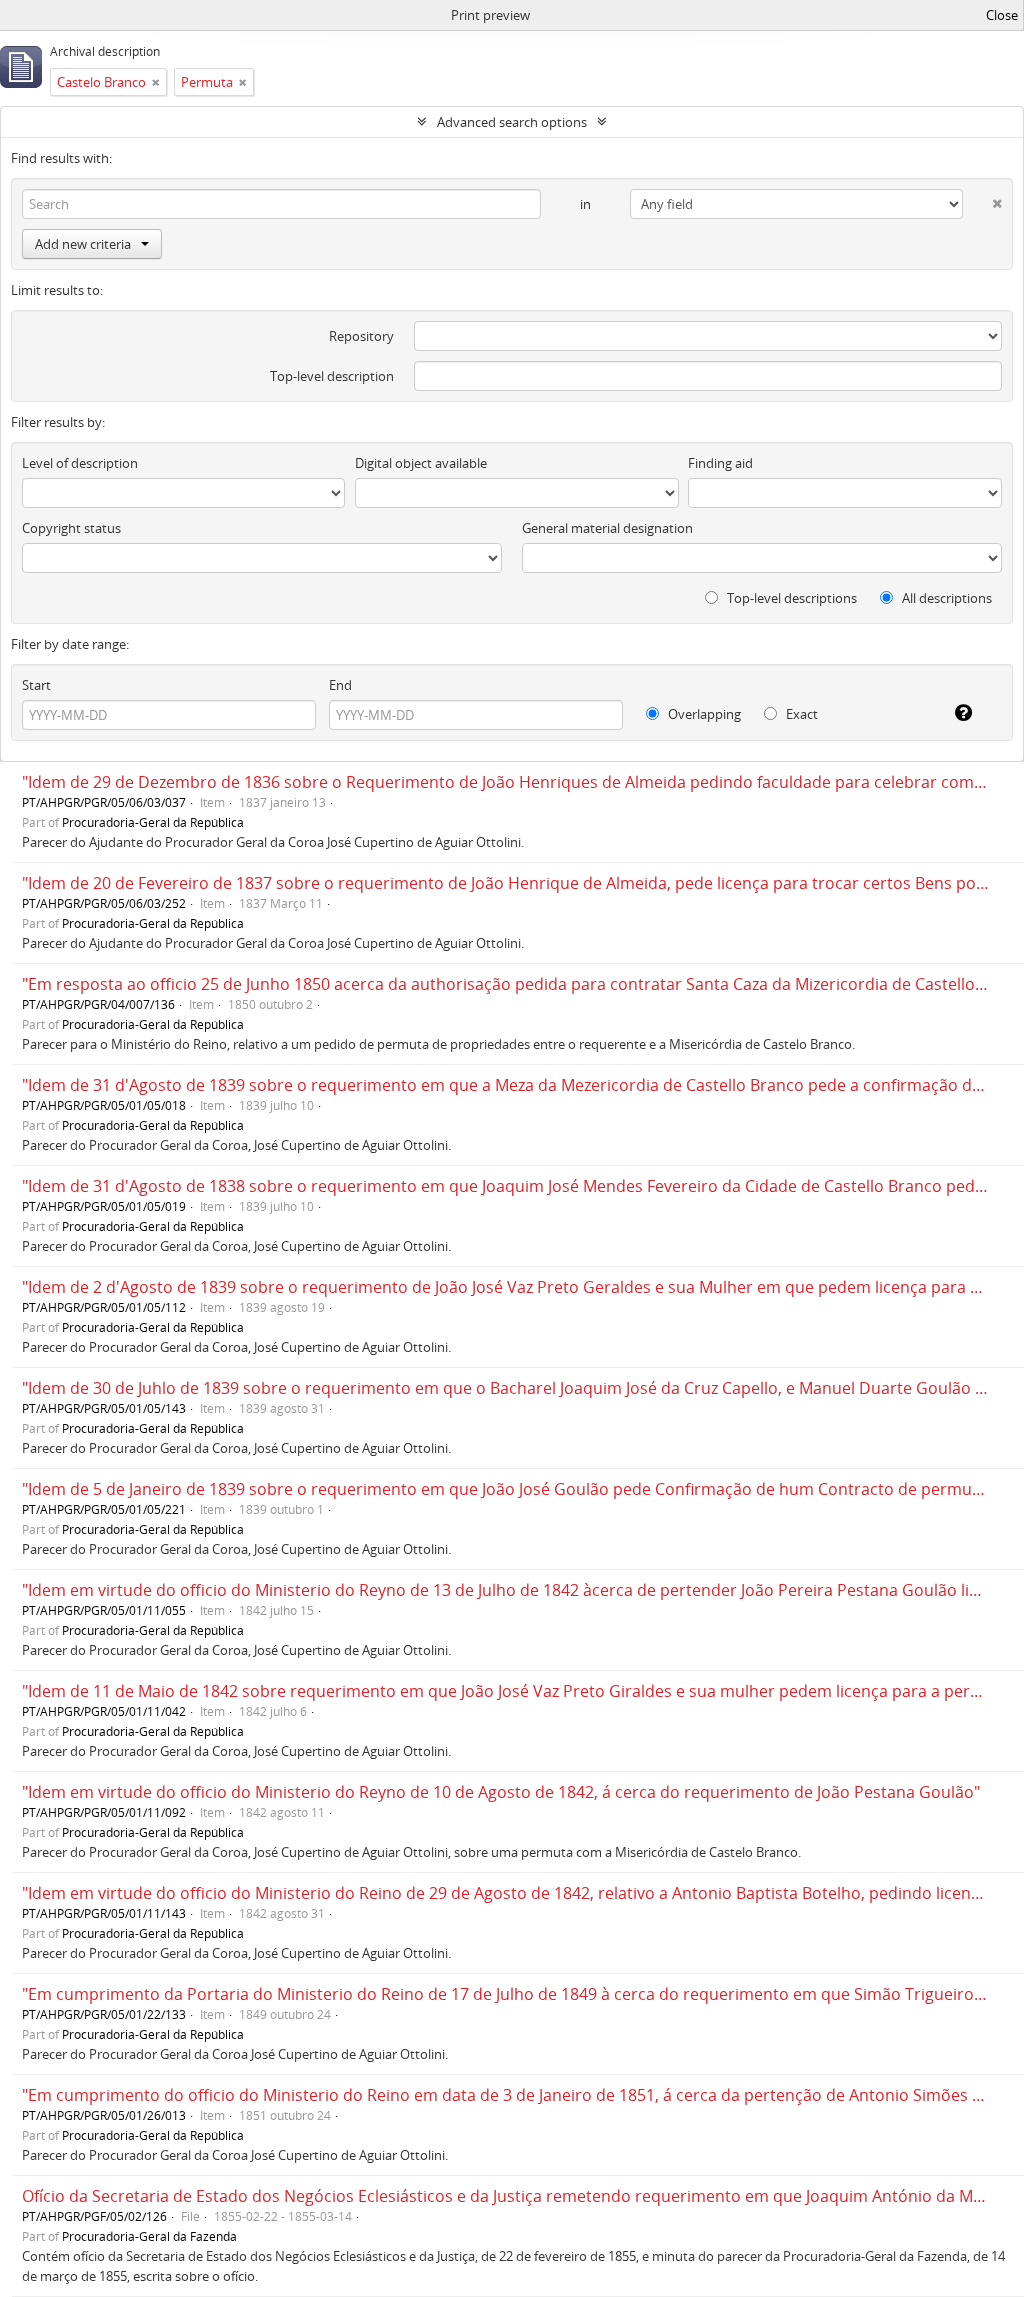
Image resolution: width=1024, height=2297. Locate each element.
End (340, 685)
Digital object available (421, 463)
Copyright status (71, 528)
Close (1002, 15)
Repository (361, 336)
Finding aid (720, 463)
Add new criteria (83, 244)
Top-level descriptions (790, 598)
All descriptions (945, 598)
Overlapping (703, 714)
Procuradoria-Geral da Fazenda (149, 2236)
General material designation (607, 528)
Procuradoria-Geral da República (153, 822)
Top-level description (332, 376)
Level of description (80, 463)
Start (36, 685)
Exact (800, 714)
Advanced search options (512, 122)
